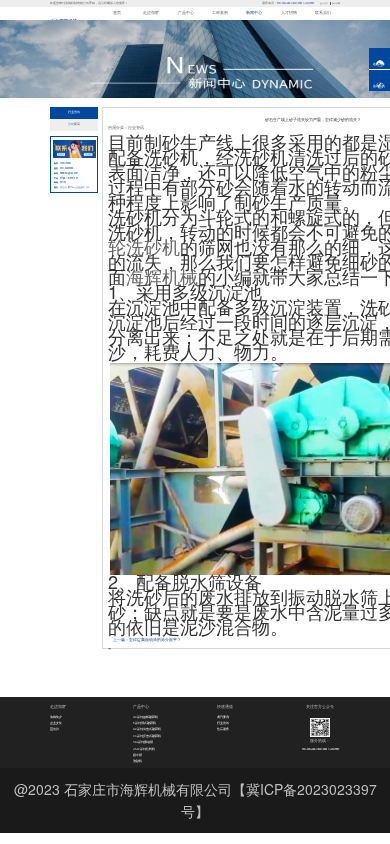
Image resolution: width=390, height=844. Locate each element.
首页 (117, 13)
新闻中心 (254, 13)
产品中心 (186, 13)
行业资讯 (74, 112)
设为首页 (324, 3)
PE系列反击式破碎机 (147, 736)
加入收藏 (336, 3)
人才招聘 (289, 13)
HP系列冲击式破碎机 (147, 729)
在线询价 (379, 64)
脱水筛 (137, 755)
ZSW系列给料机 (144, 749)
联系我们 (323, 13)
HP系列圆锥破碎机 (145, 717)
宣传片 (54, 729)
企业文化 (56, 723)
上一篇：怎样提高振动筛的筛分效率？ (147, 640)
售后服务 (223, 729)
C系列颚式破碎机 (144, 723)
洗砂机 (137, 761)
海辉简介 (56, 717)
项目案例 (223, 717)
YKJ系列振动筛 (143, 742)
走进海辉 (151, 13)
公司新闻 (74, 124)
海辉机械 (162, 276)
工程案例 (220, 13)
